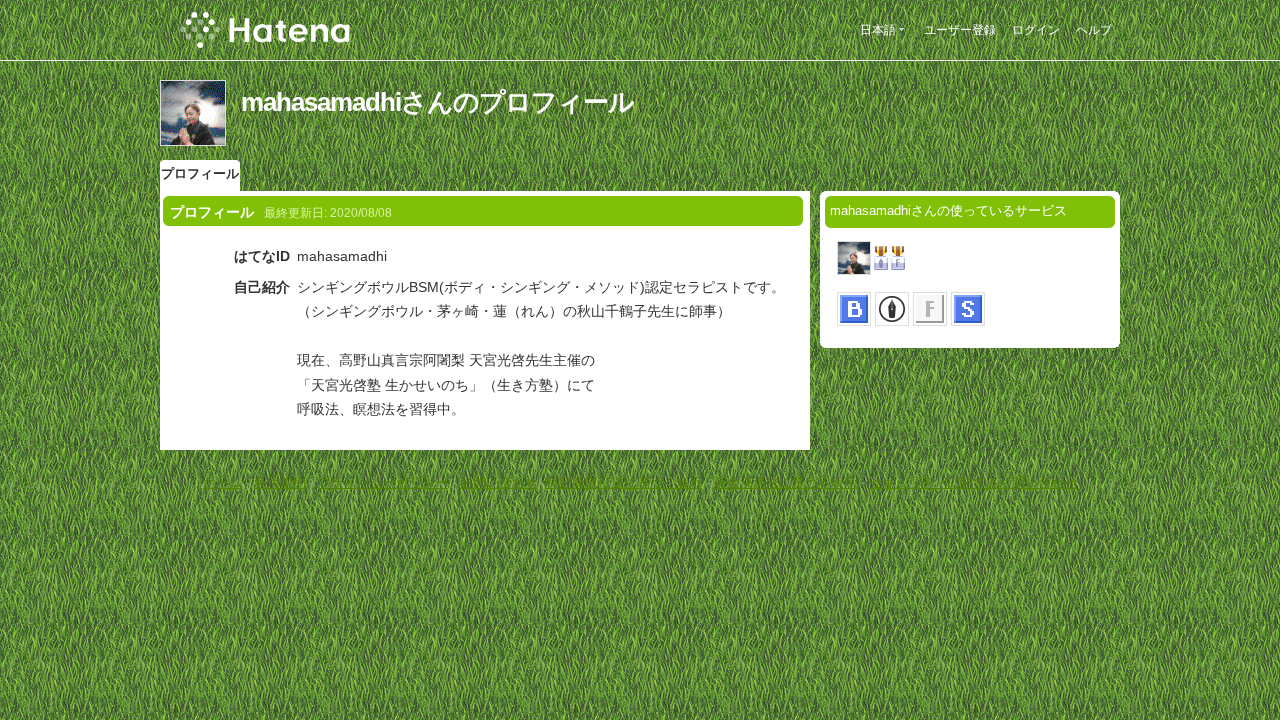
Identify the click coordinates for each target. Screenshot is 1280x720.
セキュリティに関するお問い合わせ (973, 482)
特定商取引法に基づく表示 (624, 482)
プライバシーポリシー (383, 482)
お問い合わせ (499, 482)
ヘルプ (1094, 30)
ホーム (222, 482)
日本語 (878, 30)
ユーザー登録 (960, 30)
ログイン (1036, 30)
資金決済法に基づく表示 (785, 482)
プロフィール (200, 173)
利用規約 (280, 482)
